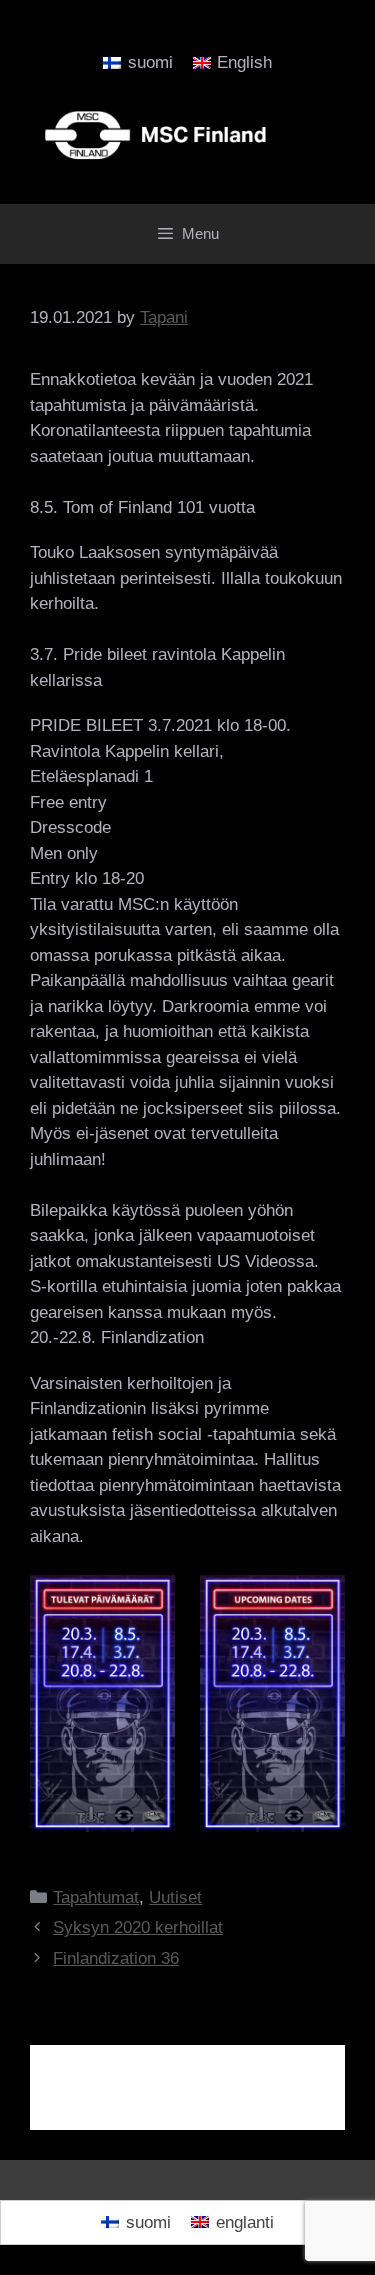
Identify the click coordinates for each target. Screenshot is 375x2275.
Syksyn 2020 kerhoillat (138, 1927)
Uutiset (175, 1897)
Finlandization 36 (116, 1958)
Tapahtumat (96, 1897)
